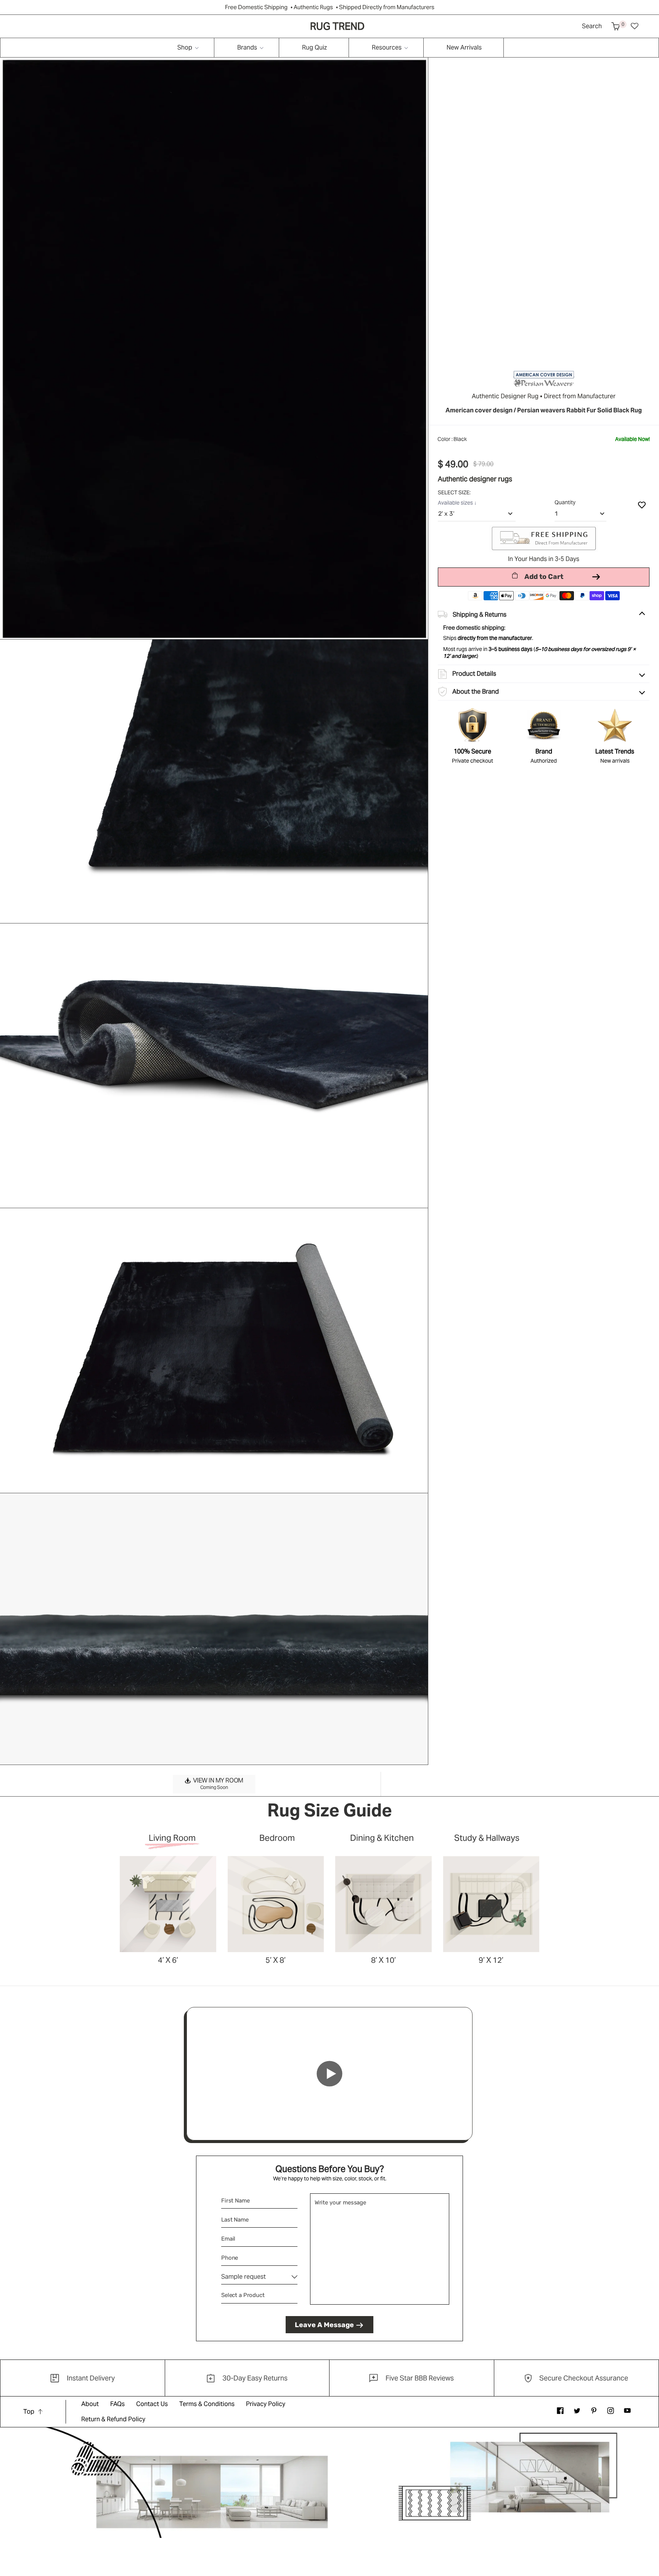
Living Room (172, 1838)
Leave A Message (324, 2325)
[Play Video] (329, 2074)
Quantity (565, 502)
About (90, 2404)
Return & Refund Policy (113, 2419)
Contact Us (152, 2404)
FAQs (117, 2404)
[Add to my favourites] (642, 505)
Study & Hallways (487, 1838)
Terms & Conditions (207, 2404)
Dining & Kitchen (382, 1838)
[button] (616, 26)
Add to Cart (544, 577)
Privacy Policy (266, 2404)
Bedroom (277, 1838)
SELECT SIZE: (455, 492)
